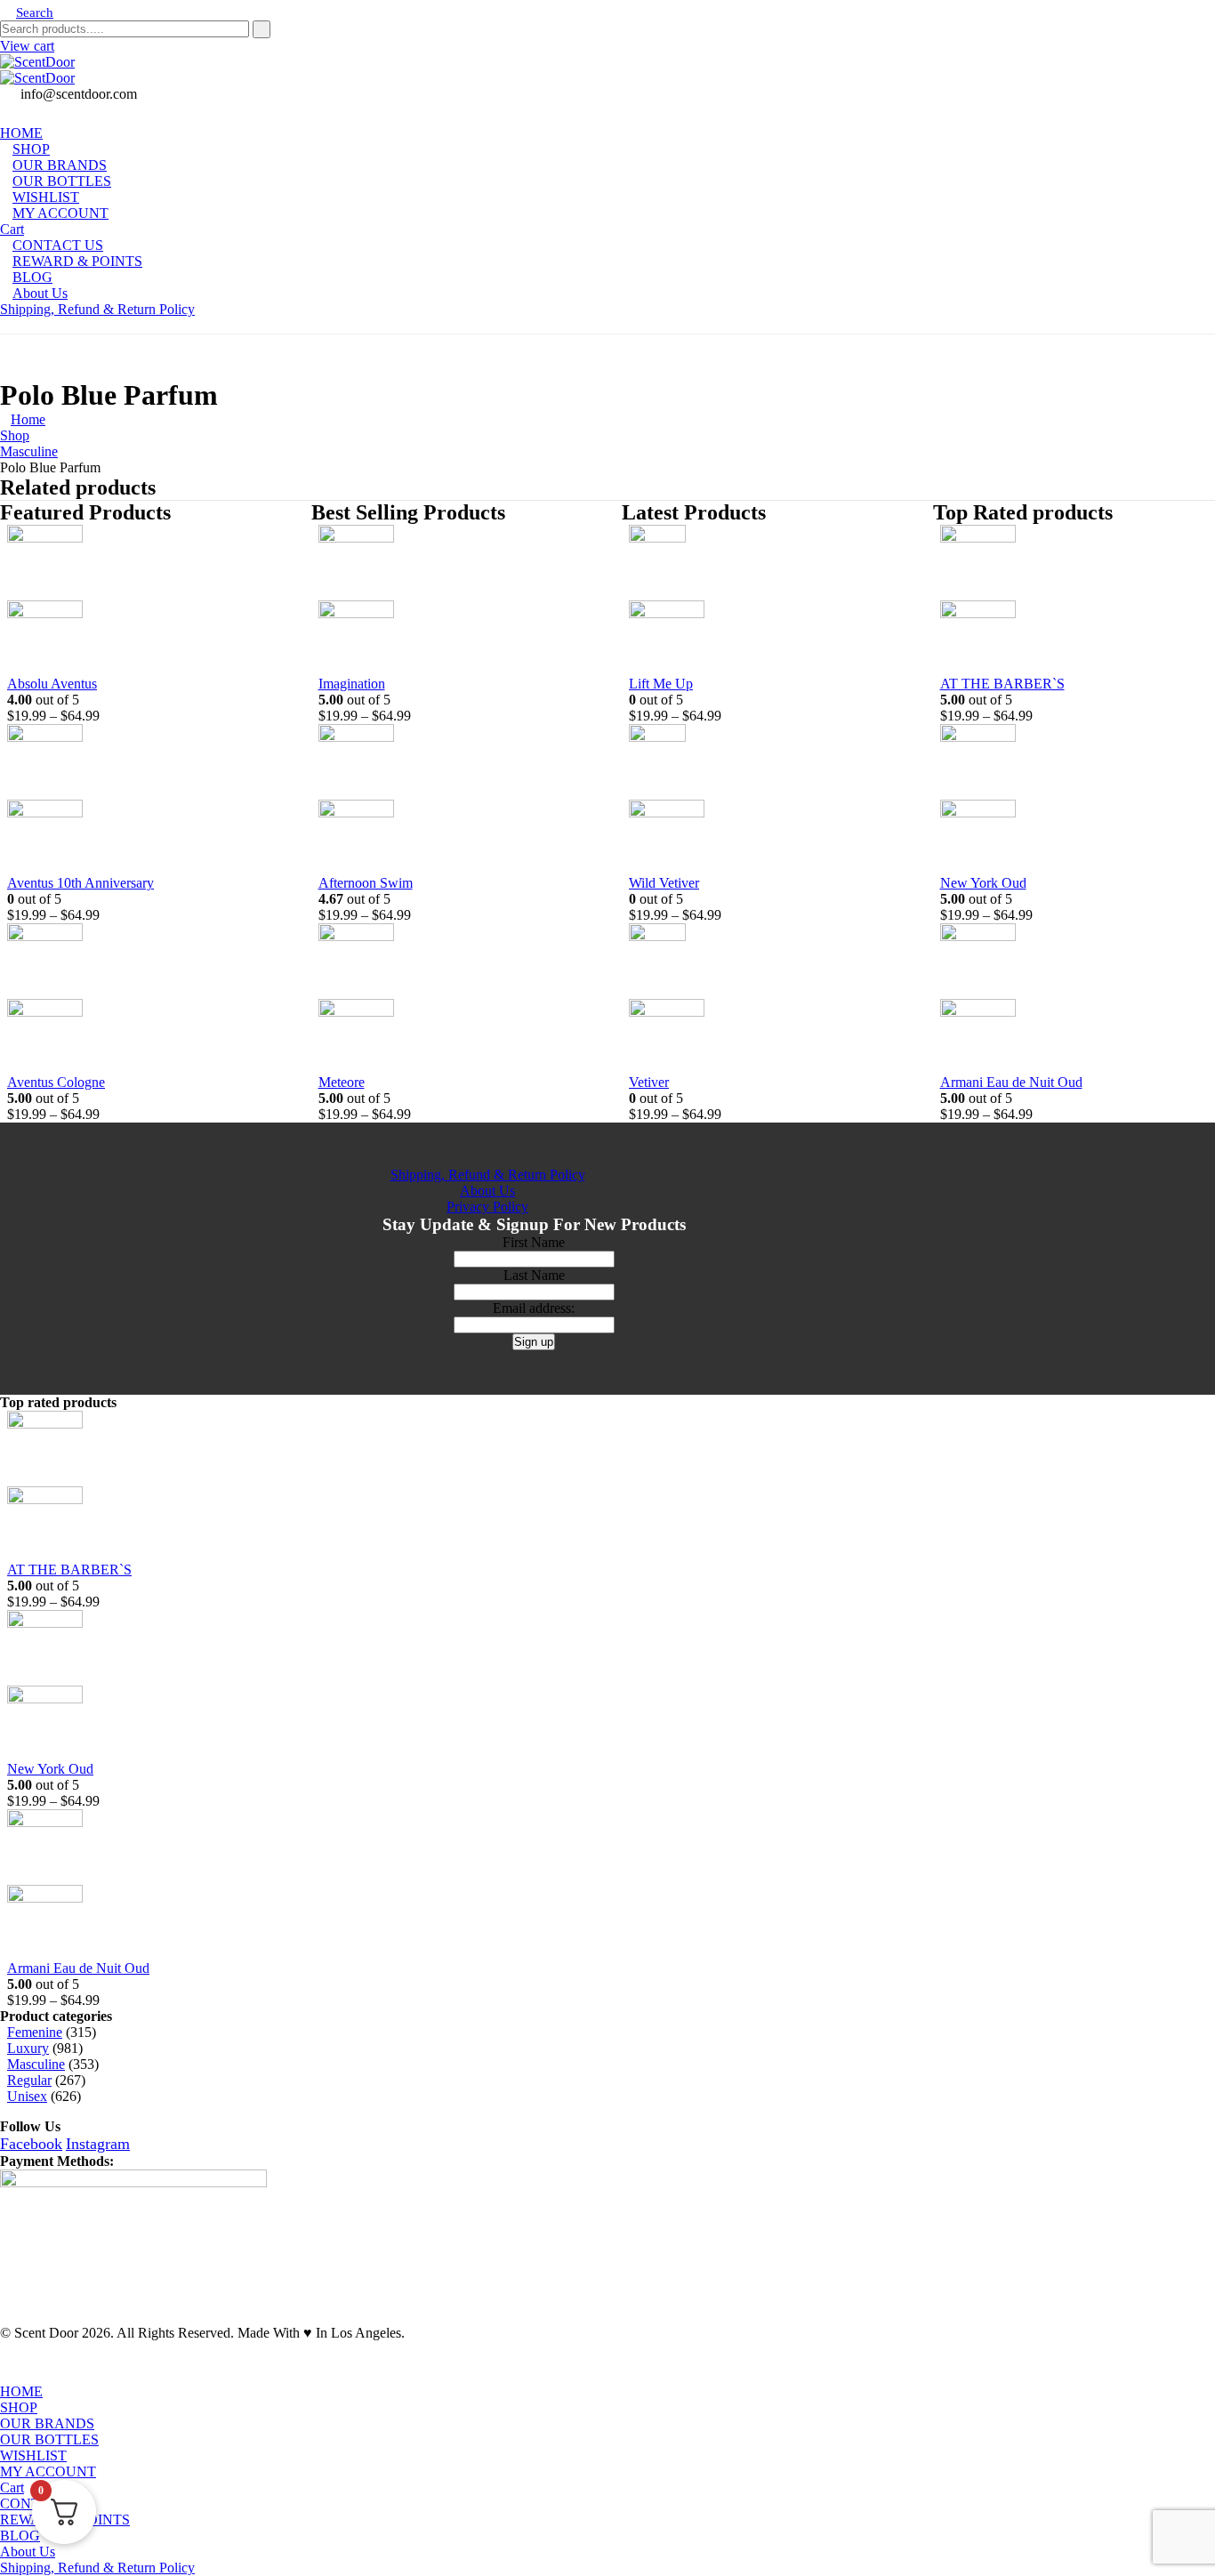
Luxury (28, 2048)
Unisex (27, 2096)
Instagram (98, 2144)
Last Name (534, 1275)
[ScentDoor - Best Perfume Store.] (607, 70)
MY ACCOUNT (60, 213)
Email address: (534, 1308)
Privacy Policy (487, 1207)
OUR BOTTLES (49, 2439)
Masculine (36, 2064)
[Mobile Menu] (5, 325)
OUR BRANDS (47, 2423)
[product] (134, 600)
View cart (27, 46)
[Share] (1156, 20)
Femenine (35, 2032)
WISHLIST (33, 2455)
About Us (40, 293)
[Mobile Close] (11, 2375)
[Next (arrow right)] (1184, 1288)
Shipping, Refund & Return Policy (97, 309)
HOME (21, 2391)
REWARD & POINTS (77, 261)
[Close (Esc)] (1195, 20)
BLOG (20, 2536)
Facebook (31, 2144)
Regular (29, 2080)
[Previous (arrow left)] (31, 1288)
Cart (12, 2487)
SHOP (19, 2407)
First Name (534, 1242)
